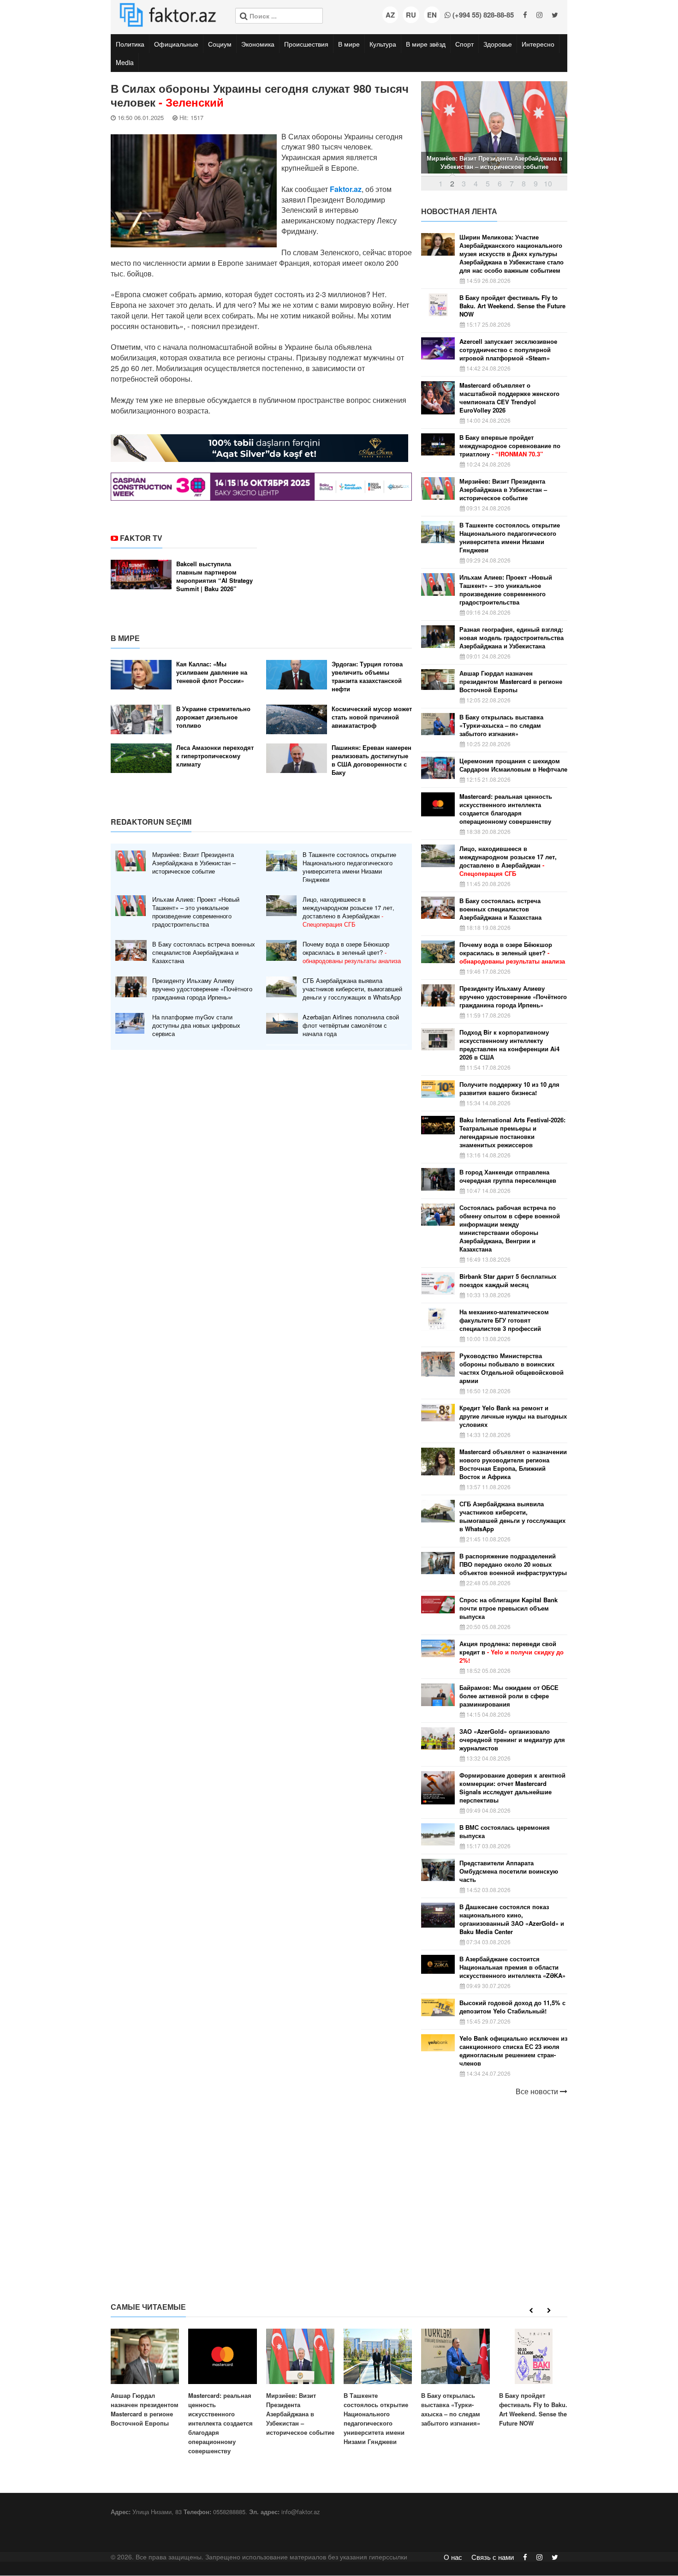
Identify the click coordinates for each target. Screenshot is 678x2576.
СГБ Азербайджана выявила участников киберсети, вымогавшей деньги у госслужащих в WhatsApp (352, 989)
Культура (383, 44)
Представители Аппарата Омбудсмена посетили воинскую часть (509, 1871)
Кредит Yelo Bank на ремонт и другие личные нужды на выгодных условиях (513, 1416)
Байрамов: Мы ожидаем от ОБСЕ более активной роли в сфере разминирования (509, 1696)
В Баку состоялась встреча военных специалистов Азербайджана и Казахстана (204, 953)
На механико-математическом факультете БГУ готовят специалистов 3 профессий (504, 1320)
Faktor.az (346, 189)
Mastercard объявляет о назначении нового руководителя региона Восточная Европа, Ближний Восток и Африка (513, 1464)
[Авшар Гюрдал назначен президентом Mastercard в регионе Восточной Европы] (145, 2378)
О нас (453, 2557)
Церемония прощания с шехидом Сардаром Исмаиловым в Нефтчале (513, 765)
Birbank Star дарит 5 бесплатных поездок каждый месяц (508, 1281)
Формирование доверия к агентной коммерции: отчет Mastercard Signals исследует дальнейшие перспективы (512, 1788)
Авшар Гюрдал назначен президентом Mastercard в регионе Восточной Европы (511, 682)
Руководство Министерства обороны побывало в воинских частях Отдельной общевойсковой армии (511, 1368)
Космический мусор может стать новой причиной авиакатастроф (372, 717)
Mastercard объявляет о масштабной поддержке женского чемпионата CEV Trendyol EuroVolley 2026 (509, 398)
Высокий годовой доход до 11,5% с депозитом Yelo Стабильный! (512, 2007)
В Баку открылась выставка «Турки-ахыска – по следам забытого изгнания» (501, 725)
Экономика (258, 44)
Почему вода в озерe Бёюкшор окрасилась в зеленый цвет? (352, 953)
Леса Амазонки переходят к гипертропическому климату (215, 756)
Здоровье (498, 44)
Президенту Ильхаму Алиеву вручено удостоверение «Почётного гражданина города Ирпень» (202, 989)
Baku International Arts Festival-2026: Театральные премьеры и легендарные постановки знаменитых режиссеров (512, 1132)
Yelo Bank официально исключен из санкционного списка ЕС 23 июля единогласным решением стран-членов (513, 2051)
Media (125, 62)
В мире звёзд (426, 44)
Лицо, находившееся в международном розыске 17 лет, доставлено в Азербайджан (348, 912)
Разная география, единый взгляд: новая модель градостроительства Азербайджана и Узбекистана (511, 638)
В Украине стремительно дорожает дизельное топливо (213, 717)
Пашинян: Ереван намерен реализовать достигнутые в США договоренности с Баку (372, 760)
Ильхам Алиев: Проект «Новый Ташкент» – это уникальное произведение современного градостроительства (196, 912)
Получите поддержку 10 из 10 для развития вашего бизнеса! (509, 1089)
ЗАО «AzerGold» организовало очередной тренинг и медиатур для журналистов (512, 1740)
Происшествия (306, 44)
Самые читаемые (148, 2307)
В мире (349, 44)
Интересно (538, 44)
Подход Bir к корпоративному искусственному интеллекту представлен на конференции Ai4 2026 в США (509, 1045)
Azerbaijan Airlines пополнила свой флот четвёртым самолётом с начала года (351, 1025)
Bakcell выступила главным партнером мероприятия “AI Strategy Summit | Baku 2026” (214, 576)
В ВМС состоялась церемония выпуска (505, 1832)
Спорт (464, 44)
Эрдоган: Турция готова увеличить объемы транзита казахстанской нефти (367, 677)
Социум (220, 44)
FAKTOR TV (141, 538)
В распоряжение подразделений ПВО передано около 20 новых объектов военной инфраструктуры (513, 1564)
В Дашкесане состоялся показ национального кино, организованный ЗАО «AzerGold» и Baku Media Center (512, 1919)
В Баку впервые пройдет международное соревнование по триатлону (510, 446)
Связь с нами (493, 2557)
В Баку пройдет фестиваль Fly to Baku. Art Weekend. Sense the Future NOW (512, 306)
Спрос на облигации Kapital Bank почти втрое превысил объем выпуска (508, 1608)
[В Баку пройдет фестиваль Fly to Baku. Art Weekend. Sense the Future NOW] (533, 2378)
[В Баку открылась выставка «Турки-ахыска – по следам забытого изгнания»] (455, 2378)
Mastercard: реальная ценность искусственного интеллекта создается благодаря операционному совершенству (506, 809)
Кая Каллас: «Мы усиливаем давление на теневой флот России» (212, 672)
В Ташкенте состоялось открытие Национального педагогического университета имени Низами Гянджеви (349, 867)
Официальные (176, 44)
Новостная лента (459, 211)
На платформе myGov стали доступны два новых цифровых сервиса (196, 1025)
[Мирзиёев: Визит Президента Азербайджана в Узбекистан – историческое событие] (300, 2383)
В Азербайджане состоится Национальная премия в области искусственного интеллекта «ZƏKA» (512, 1967)
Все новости (538, 2091)
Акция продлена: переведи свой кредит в (511, 1652)
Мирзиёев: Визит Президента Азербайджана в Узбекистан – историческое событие (194, 863)
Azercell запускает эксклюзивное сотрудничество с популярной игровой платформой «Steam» (508, 350)
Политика (130, 44)
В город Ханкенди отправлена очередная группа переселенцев (508, 1176)
